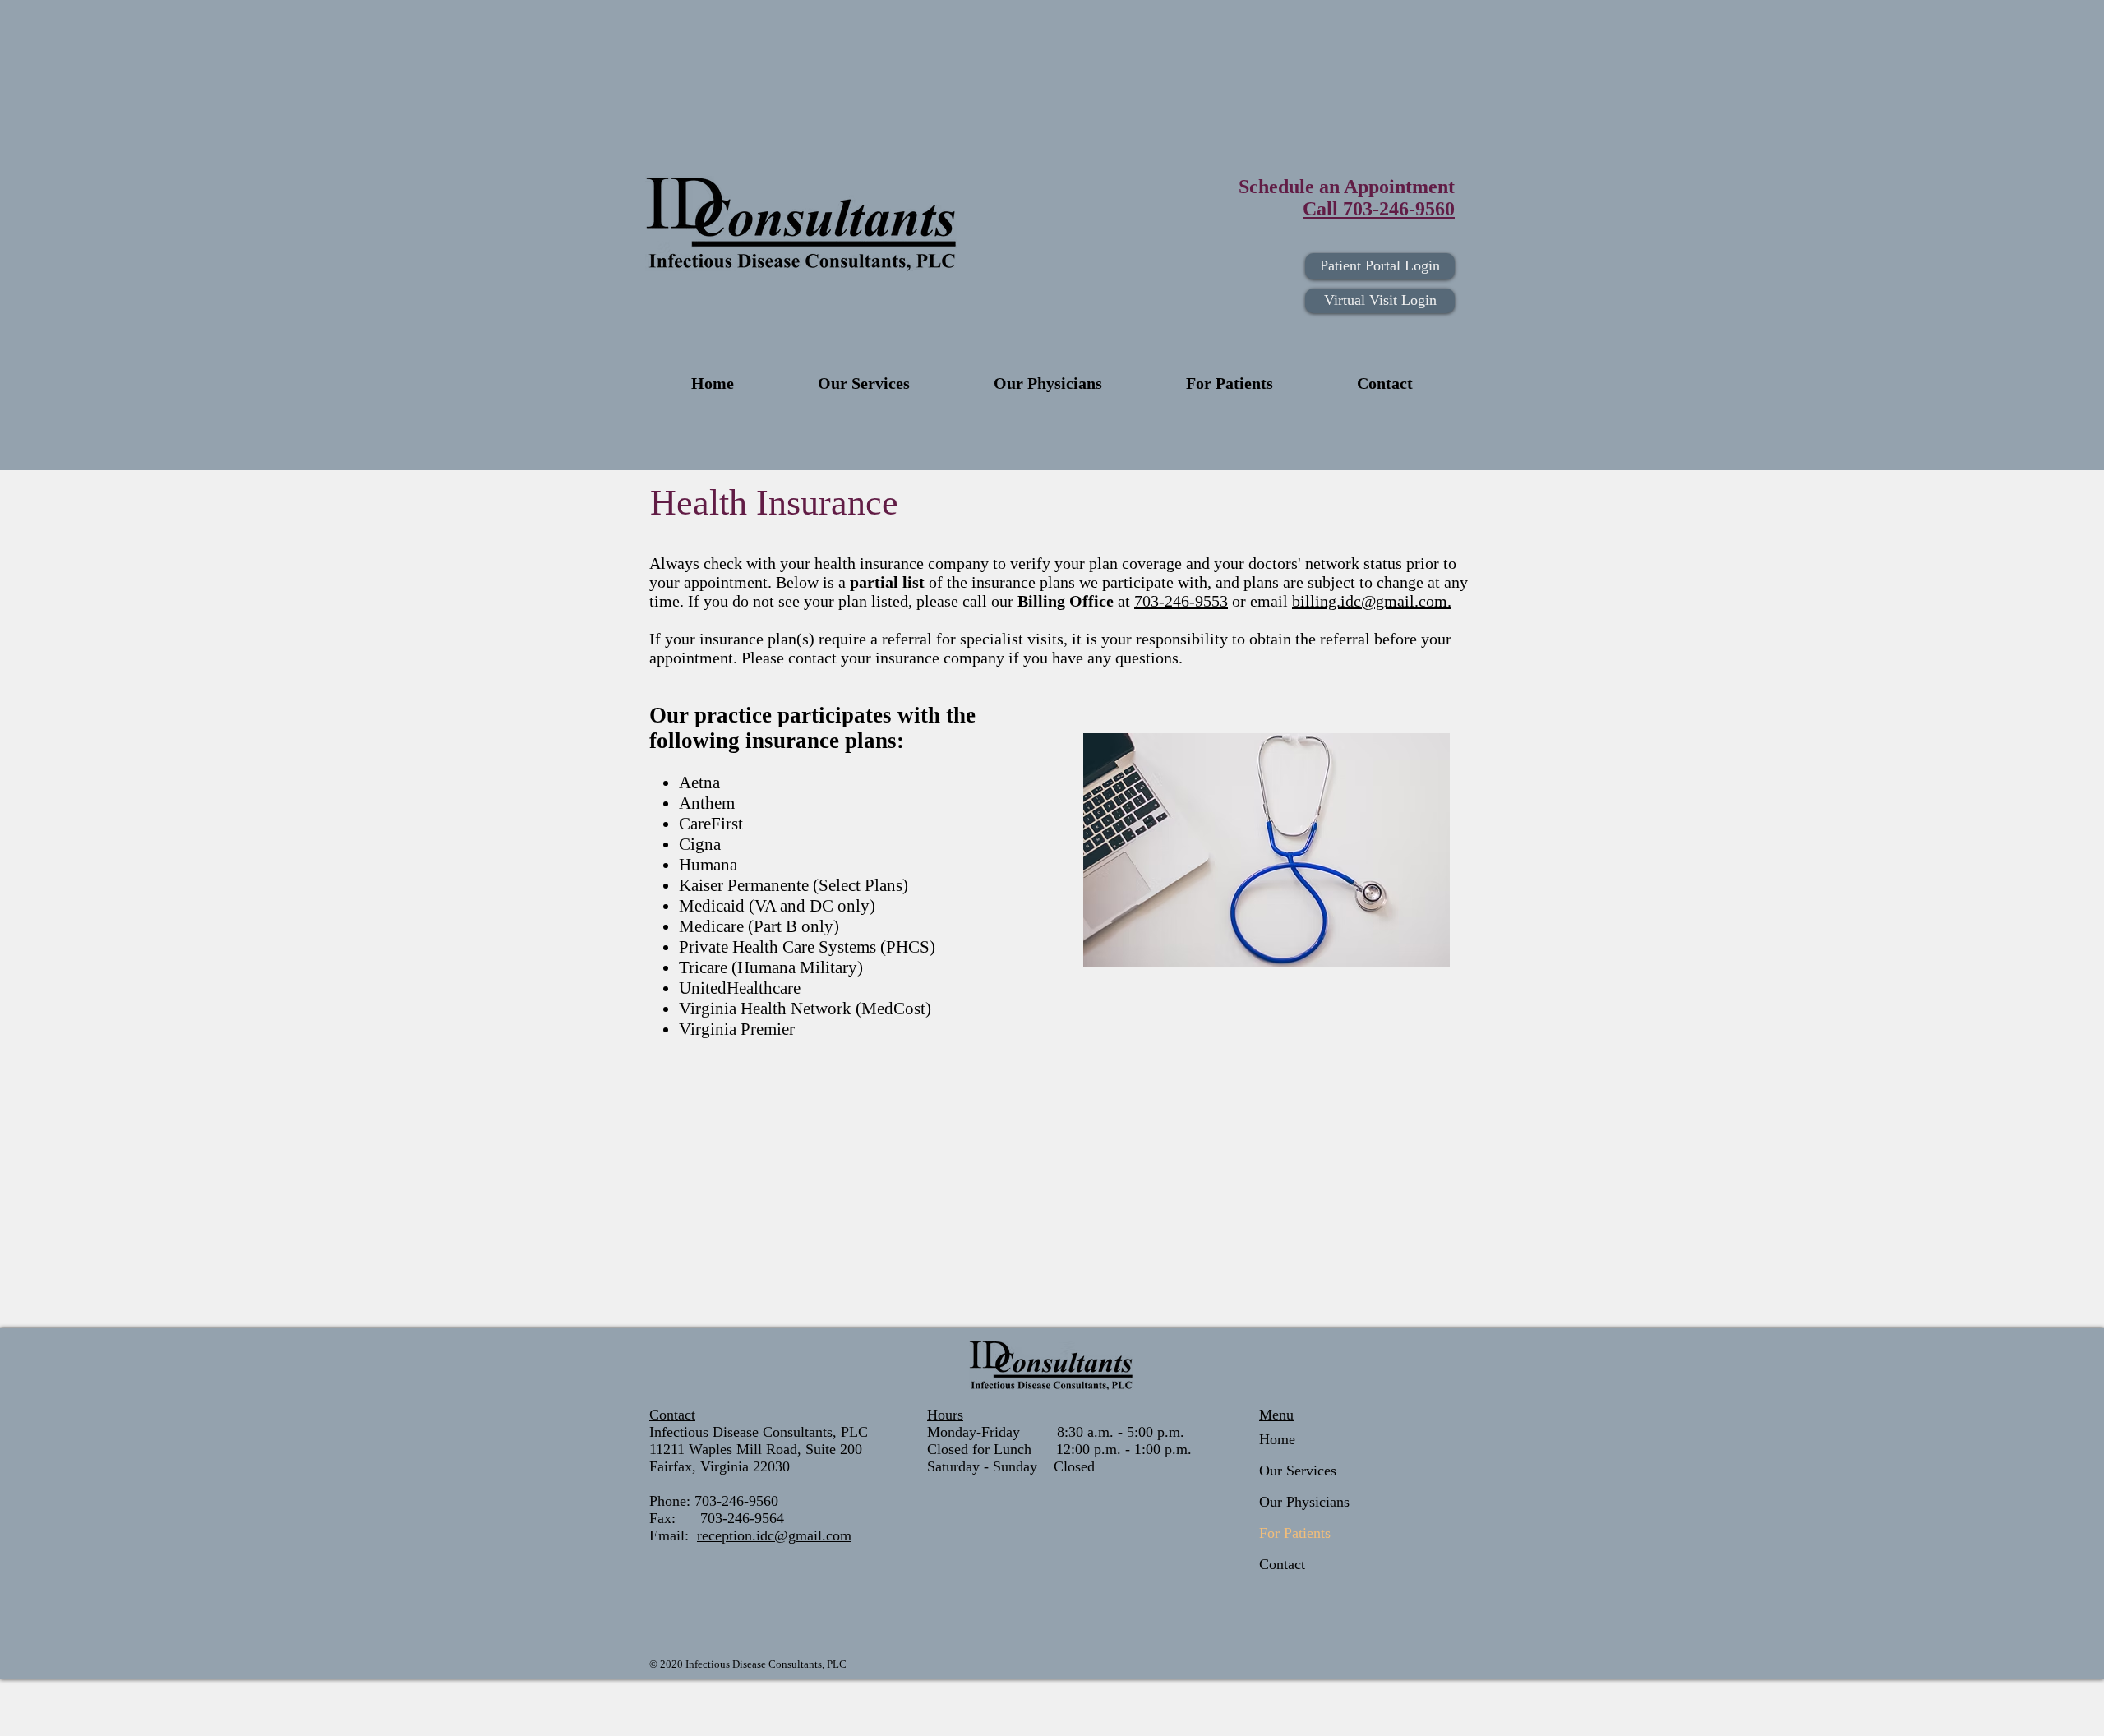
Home (1277, 1439)
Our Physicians (1304, 1502)
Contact (1282, 1564)
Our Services (1298, 1471)
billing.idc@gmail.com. (1372, 601)
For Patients (1295, 1533)
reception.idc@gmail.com (774, 1535)
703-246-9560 (736, 1501)
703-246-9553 (1181, 601)
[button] (1230, 383)
